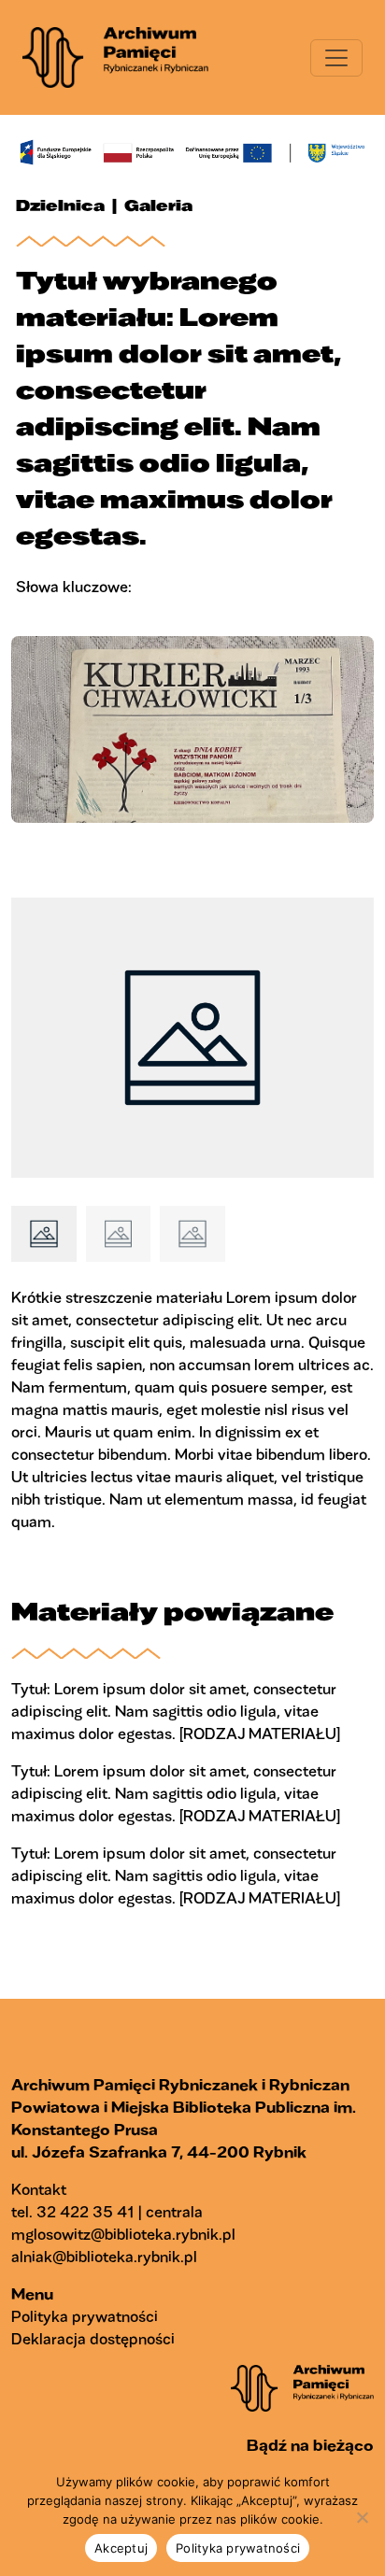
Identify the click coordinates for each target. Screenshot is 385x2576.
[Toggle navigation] (336, 58)
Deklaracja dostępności (93, 2338)
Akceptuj (121, 2548)
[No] (362, 2517)
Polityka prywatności (85, 2316)
